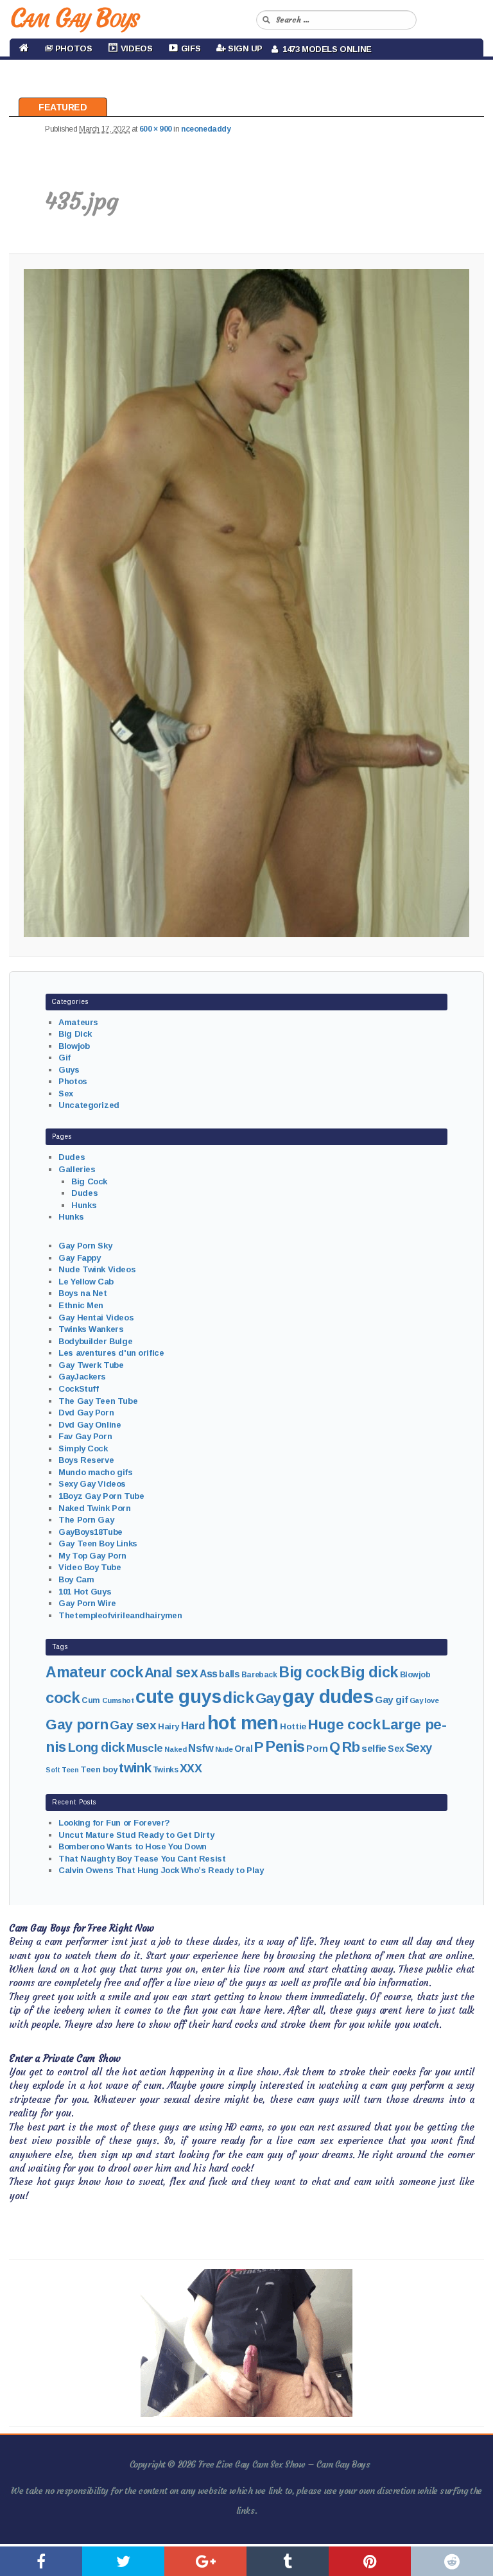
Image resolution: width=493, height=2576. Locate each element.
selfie (374, 1748)
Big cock (309, 1672)
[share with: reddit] (452, 2561)
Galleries (77, 1169)
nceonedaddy (206, 129)
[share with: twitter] (123, 2561)
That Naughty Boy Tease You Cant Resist (142, 1859)
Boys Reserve (86, 1460)
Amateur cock (94, 1672)
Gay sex (133, 1725)
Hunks (84, 1205)
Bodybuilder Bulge (95, 1341)
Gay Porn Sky (85, 1246)
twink (135, 1768)
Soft (53, 1770)
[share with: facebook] (41, 2561)
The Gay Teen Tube (98, 1401)
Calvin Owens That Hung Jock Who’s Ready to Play (161, 1870)
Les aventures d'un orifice (111, 1353)
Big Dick (75, 1034)
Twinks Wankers (91, 1329)
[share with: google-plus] (205, 2561)
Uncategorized (89, 1105)
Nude (224, 1749)
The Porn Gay (86, 1520)
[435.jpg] (246, 603)
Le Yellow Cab (86, 1282)
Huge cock (344, 1724)
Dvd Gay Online (90, 1425)
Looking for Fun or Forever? (114, 1823)
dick (238, 1698)
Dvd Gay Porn (86, 1413)
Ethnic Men (81, 1305)
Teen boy (99, 1769)
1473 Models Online (325, 49)
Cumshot (118, 1700)
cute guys (178, 1697)
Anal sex (171, 1673)
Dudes (72, 1157)
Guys (69, 1070)
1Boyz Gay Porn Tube (101, 1496)
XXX (191, 1768)
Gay (268, 1698)
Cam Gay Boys (74, 18)
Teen (70, 1770)
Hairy (169, 1726)
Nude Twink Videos (97, 1269)
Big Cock (89, 1181)
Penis (285, 1747)
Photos (73, 1081)
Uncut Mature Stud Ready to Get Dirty (136, 1835)
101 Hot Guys (85, 1592)
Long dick (97, 1747)
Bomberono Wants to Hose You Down (133, 1846)
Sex (66, 1094)
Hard (193, 1726)
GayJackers (82, 1377)
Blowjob (74, 1046)
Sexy (419, 1748)
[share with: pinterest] (370, 2561)
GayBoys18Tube (91, 1532)
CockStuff (78, 1389)
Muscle (144, 1748)
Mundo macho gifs (95, 1472)
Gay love (424, 1700)
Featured (63, 107)
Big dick (369, 1672)
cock (63, 1698)
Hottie (293, 1726)
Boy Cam (76, 1579)
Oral (243, 1749)
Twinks (165, 1770)
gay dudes (328, 1696)
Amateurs (78, 1022)
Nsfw (201, 1748)
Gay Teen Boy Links (98, 1543)
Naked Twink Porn (94, 1508)
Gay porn (77, 1725)
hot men (243, 1723)
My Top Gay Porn (92, 1556)
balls (229, 1674)
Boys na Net (82, 1293)
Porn (317, 1749)
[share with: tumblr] (288, 2561)
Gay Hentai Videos (96, 1318)
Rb (351, 1747)
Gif (65, 1058)
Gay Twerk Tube (91, 1365)
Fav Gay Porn (85, 1436)
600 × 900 (156, 129)
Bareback (259, 1675)
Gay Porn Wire (87, 1603)
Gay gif (391, 1699)
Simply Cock (83, 1448)
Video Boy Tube (90, 1567)
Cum (91, 1700)
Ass (209, 1674)
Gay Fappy (79, 1258)
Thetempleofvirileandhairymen (120, 1615)
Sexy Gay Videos (92, 1484)
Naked (175, 1749)
